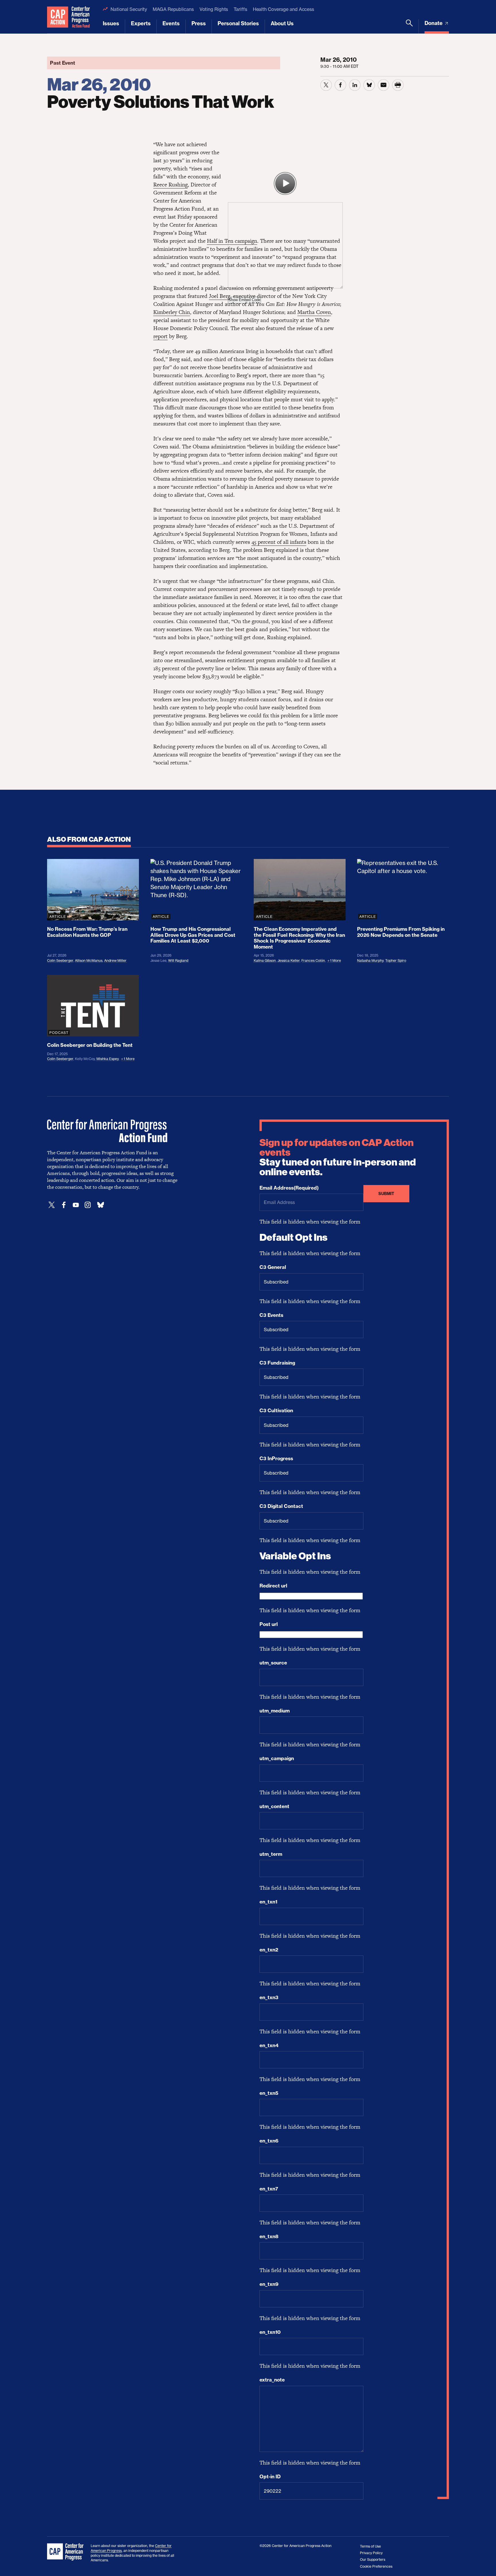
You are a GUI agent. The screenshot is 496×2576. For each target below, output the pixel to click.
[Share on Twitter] (326, 85)
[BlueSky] (100, 1205)
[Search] (409, 26)
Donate (434, 23)
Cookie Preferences (376, 2566)
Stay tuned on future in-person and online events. (338, 1157)
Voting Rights (214, 9)
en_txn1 (268, 1902)
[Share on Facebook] (340, 85)
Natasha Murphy (370, 961)
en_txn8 (269, 2236)
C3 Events (271, 1315)
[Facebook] (64, 1205)
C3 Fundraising (277, 1363)
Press (199, 23)
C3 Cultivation (276, 1411)
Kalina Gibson (265, 961)
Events (171, 23)
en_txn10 (270, 2332)
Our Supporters (373, 2559)
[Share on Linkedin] (355, 85)
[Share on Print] (398, 85)
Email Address (289, 1188)
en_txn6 (269, 2141)
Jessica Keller (289, 961)
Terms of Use (370, 2546)
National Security (129, 9)
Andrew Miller (115, 961)
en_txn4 (269, 2045)
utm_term (271, 1854)
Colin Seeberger (60, 961)
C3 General (273, 1267)
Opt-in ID (270, 2477)
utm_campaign (277, 1758)
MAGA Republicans (173, 9)
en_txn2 (269, 1950)
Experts (141, 23)
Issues (111, 23)
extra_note (272, 2380)
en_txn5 (269, 2093)
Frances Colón (313, 961)
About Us (282, 23)
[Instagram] (88, 1205)
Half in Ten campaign (232, 241)
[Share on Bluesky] (369, 85)
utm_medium (275, 1711)
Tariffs (240, 9)
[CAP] (66, 2552)
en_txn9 (269, 2284)
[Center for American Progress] (58, 17)
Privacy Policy (371, 2553)
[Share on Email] (383, 85)
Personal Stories (238, 23)
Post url (269, 1624)
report (160, 336)
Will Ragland (178, 961)
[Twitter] (52, 1205)
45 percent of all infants (279, 542)
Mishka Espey (107, 1059)
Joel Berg (220, 296)
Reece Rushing (170, 185)
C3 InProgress (276, 1458)
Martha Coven (314, 312)
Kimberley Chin (172, 312)
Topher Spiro (396, 961)
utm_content (274, 1806)
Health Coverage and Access (283, 9)
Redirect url (273, 1586)
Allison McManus (89, 961)
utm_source (273, 1663)
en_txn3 (269, 1997)
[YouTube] (76, 1205)
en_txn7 (269, 2189)
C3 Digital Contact (281, 1506)
